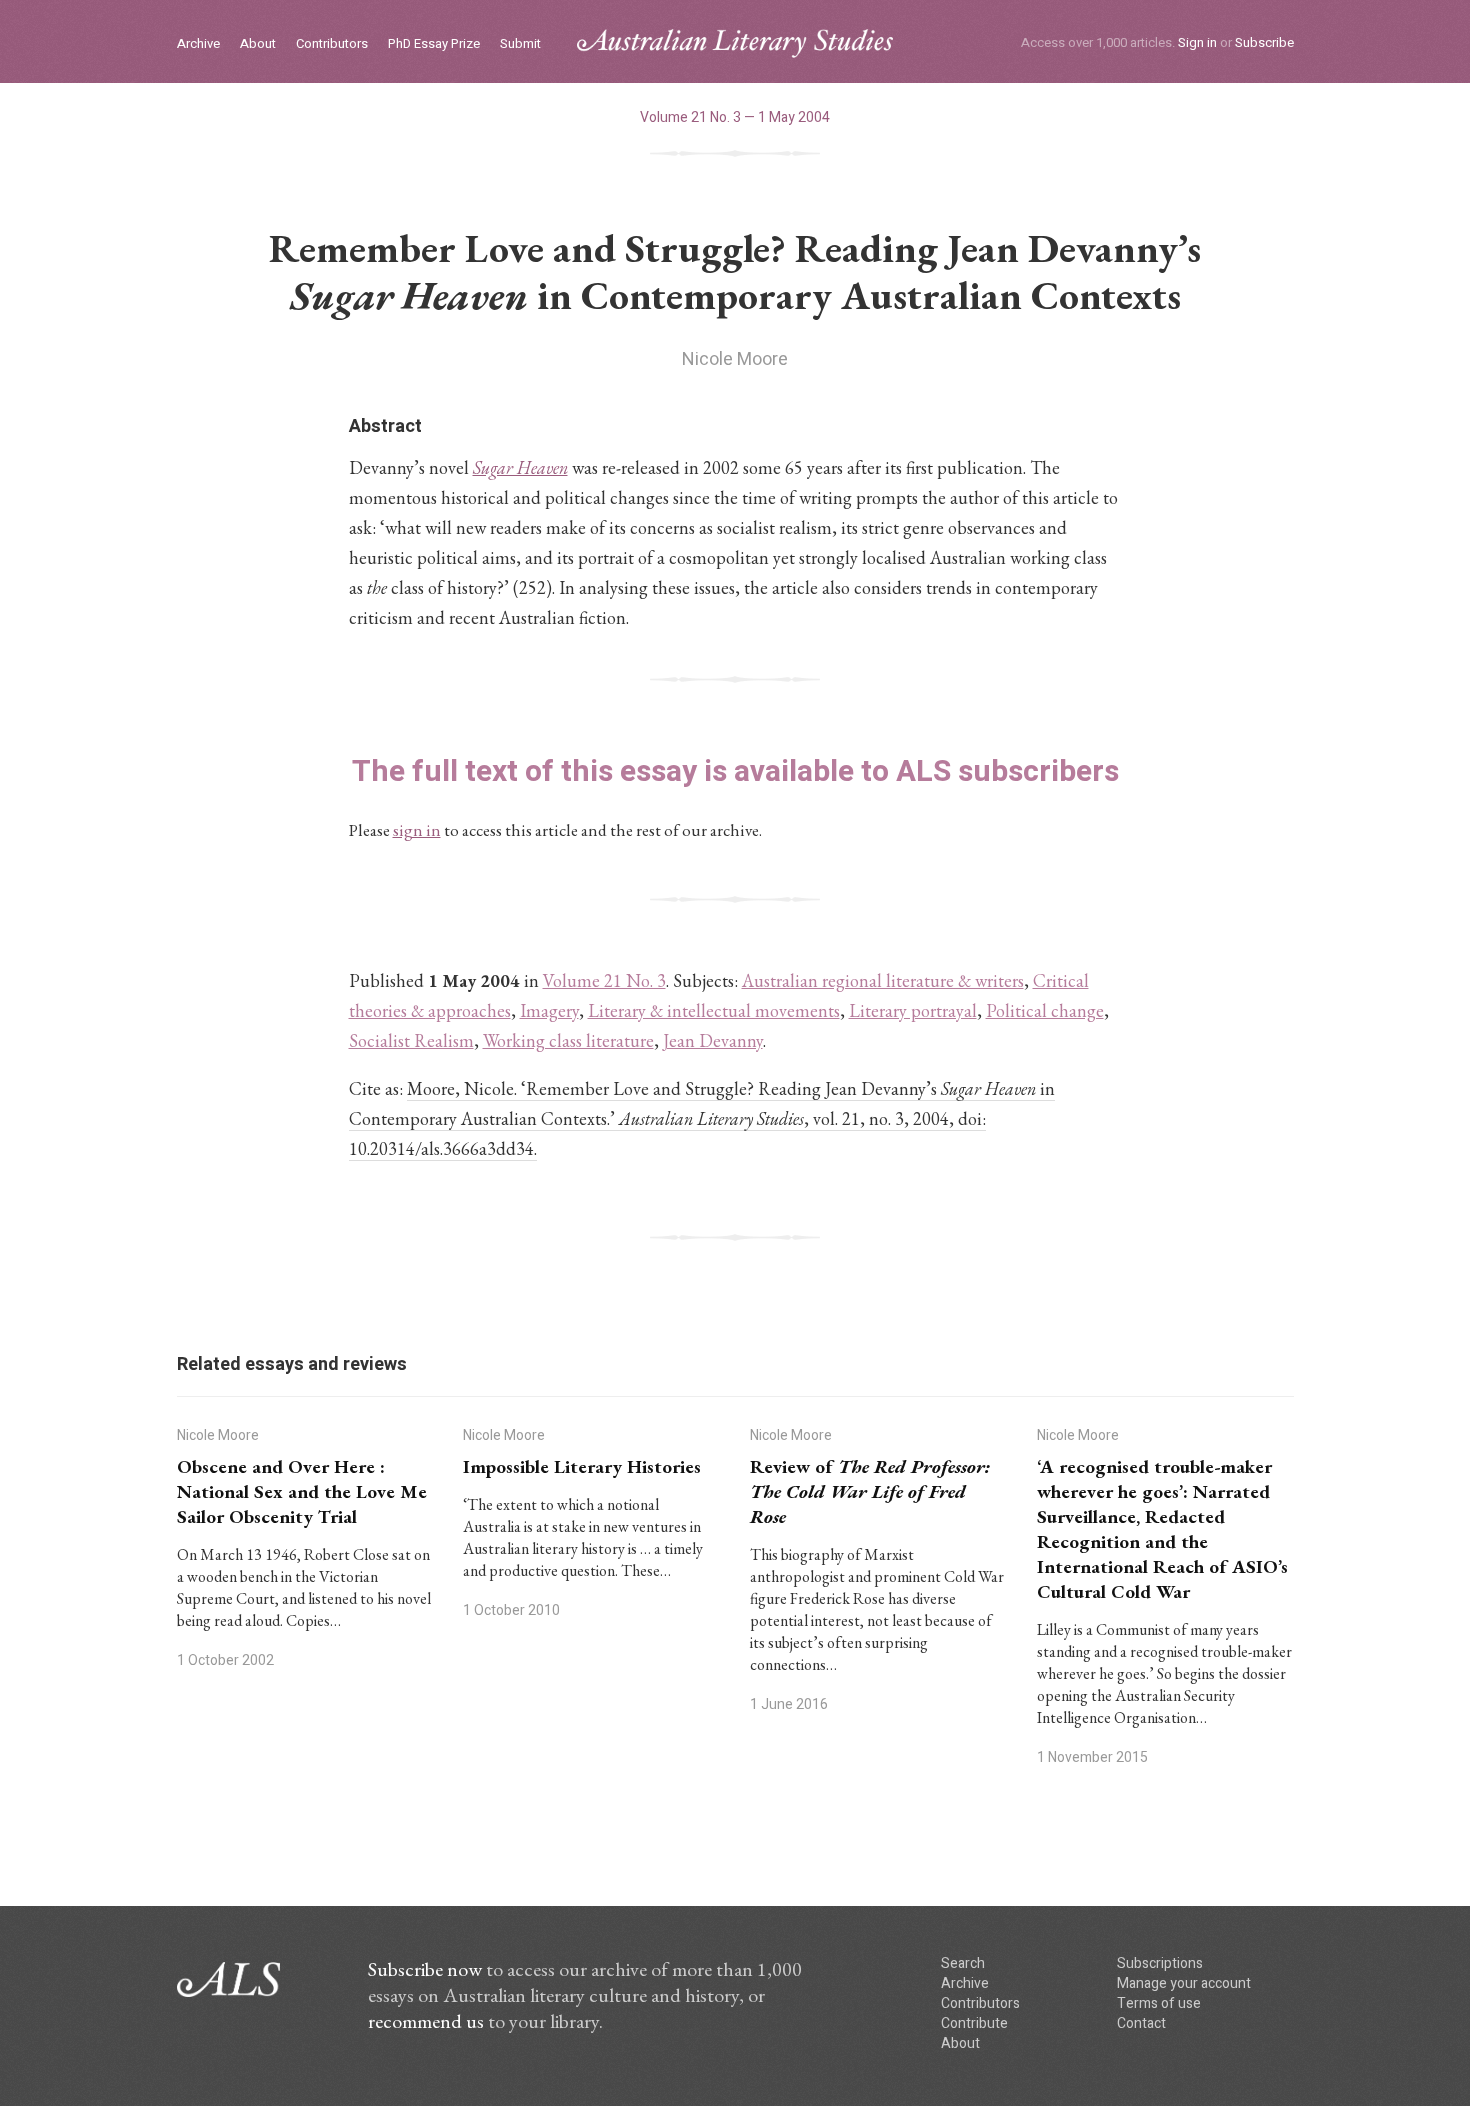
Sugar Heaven (520, 467)
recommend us (426, 2021)
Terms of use (1159, 2003)
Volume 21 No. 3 (604, 980)
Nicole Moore (735, 359)
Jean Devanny (713, 1040)
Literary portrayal (913, 1010)
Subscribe (1264, 42)
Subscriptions (1160, 1963)
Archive (198, 44)
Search (963, 1963)
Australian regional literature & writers (883, 980)
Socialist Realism (411, 1040)
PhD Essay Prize (434, 44)
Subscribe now (425, 1969)
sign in (417, 830)
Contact (1141, 2023)
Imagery (549, 1010)
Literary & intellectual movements (714, 1010)
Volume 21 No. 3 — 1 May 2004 (735, 117)
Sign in (1197, 42)
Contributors (332, 44)
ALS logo (735, 43)
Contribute (974, 2023)
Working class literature (568, 1040)
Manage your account (1184, 1983)
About (258, 44)
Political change (1045, 1010)
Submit (520, 44)
